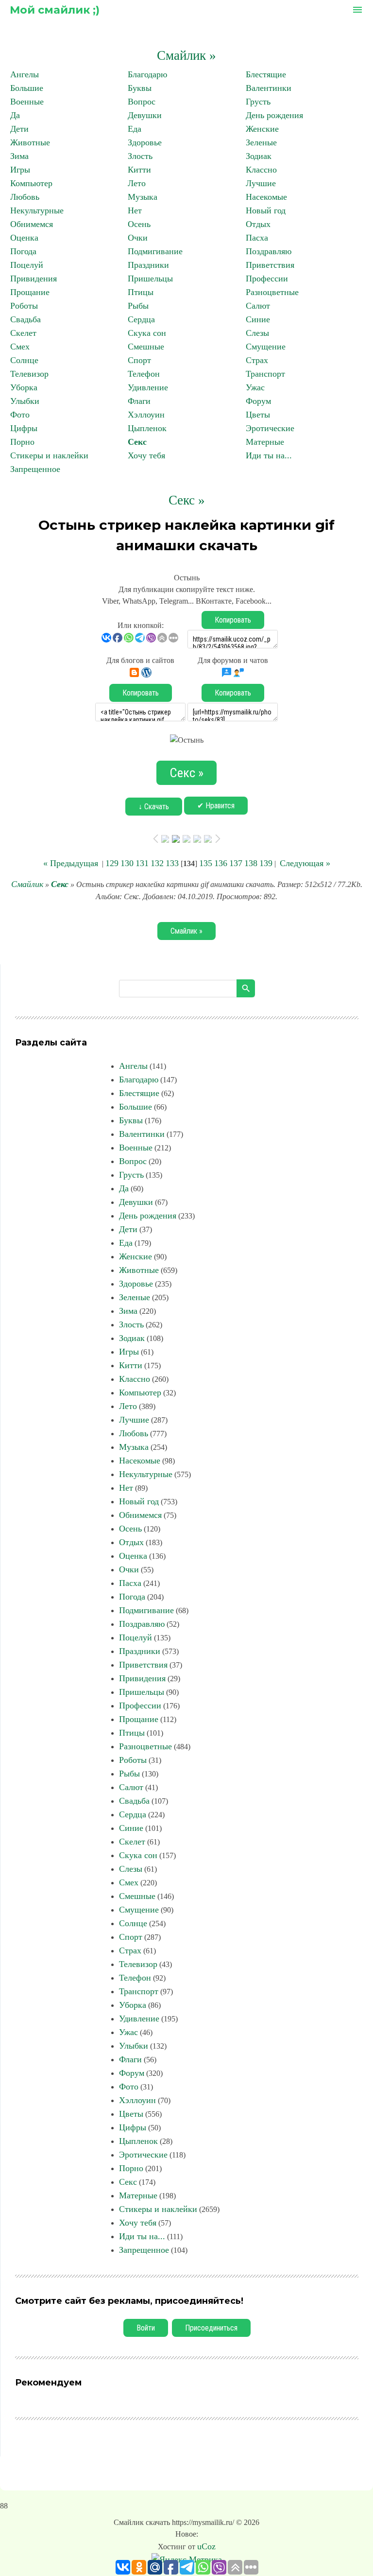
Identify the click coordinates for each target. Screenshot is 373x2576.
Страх (257, 360)
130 (127, 863)
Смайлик (27, 884)
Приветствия (270, 265)
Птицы (141, 292)
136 (221, 863)
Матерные (265, 442)
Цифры (24, 428)
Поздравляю (269, 251)
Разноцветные (272, 292)
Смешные (146, 347)
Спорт (139, 360)
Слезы (257, 333)
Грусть (258, 102)
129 (112, 863)
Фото (20, 415)
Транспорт (265, 374)
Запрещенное (35, 469)
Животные (30, 142)
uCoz (206, 2546)
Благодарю (147, 74)
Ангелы (25, 74)
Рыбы (138, 306)
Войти (146, 2328)
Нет (135, 210)
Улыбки (25, 401)
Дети (19, 129)
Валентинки (269, 88)
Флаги (139, 401)
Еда (135, 129)
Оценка (24, 238)
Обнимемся (32, 224)
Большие (27, 88)
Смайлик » (186, 55)
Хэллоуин (146, 415)
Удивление (148, 387)
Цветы (258, 415)
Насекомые (266, 197)
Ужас (255, 387)
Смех (20, 347)
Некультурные (37, 210)
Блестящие (266, 74)
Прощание (30, 292)
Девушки (145, 115)
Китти (139, 170)
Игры (20, 170)
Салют (258, 306)
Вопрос (142, 102)
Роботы (24, 306)
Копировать (233, 620)
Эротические (270, 428)
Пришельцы (150, 278)
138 (251, 863)
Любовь (25, 197)
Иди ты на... (269, 455)
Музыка (143, 197)
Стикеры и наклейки (49, 455)
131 (142, 863)
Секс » (187, 500)
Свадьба (25, 319)
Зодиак (259, 156)
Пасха (257, 238)
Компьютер (31, 183)
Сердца (141, 319)
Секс (137, 442)
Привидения (34, 278)
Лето (137, 183)
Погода (23, 251)
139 (266, 863)
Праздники (148, 265)
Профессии (267, 278)
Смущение (266, 347)
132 (157, 863)
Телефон (144, 374)
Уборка (24, 387)
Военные (27, 102)
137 (236, 863)
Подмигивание (155, 251)
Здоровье (145, 142)
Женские (262, 129)
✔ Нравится (216, 806)
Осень (139, 224)
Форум (258, 401)
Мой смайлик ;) (55, 10)
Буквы (140, 88)
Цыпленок (147, 428)
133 (172, 863)
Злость (140, 156)
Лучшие (261, 183)
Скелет (23, 333)
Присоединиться (211, 2328)
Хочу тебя (146, 455)
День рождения (274, 115)
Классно (261, 170)
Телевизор (29, 374)
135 (206, 863)
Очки (138, 238)
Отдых (258, 224)
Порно (22, 442)
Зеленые (261, 142)
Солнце (24, 360)
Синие (258, 319)
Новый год (266, 210)
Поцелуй (27, 265)
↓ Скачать (154, 807)
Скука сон (147, 333)
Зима (19, 156)
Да (15, 115)
